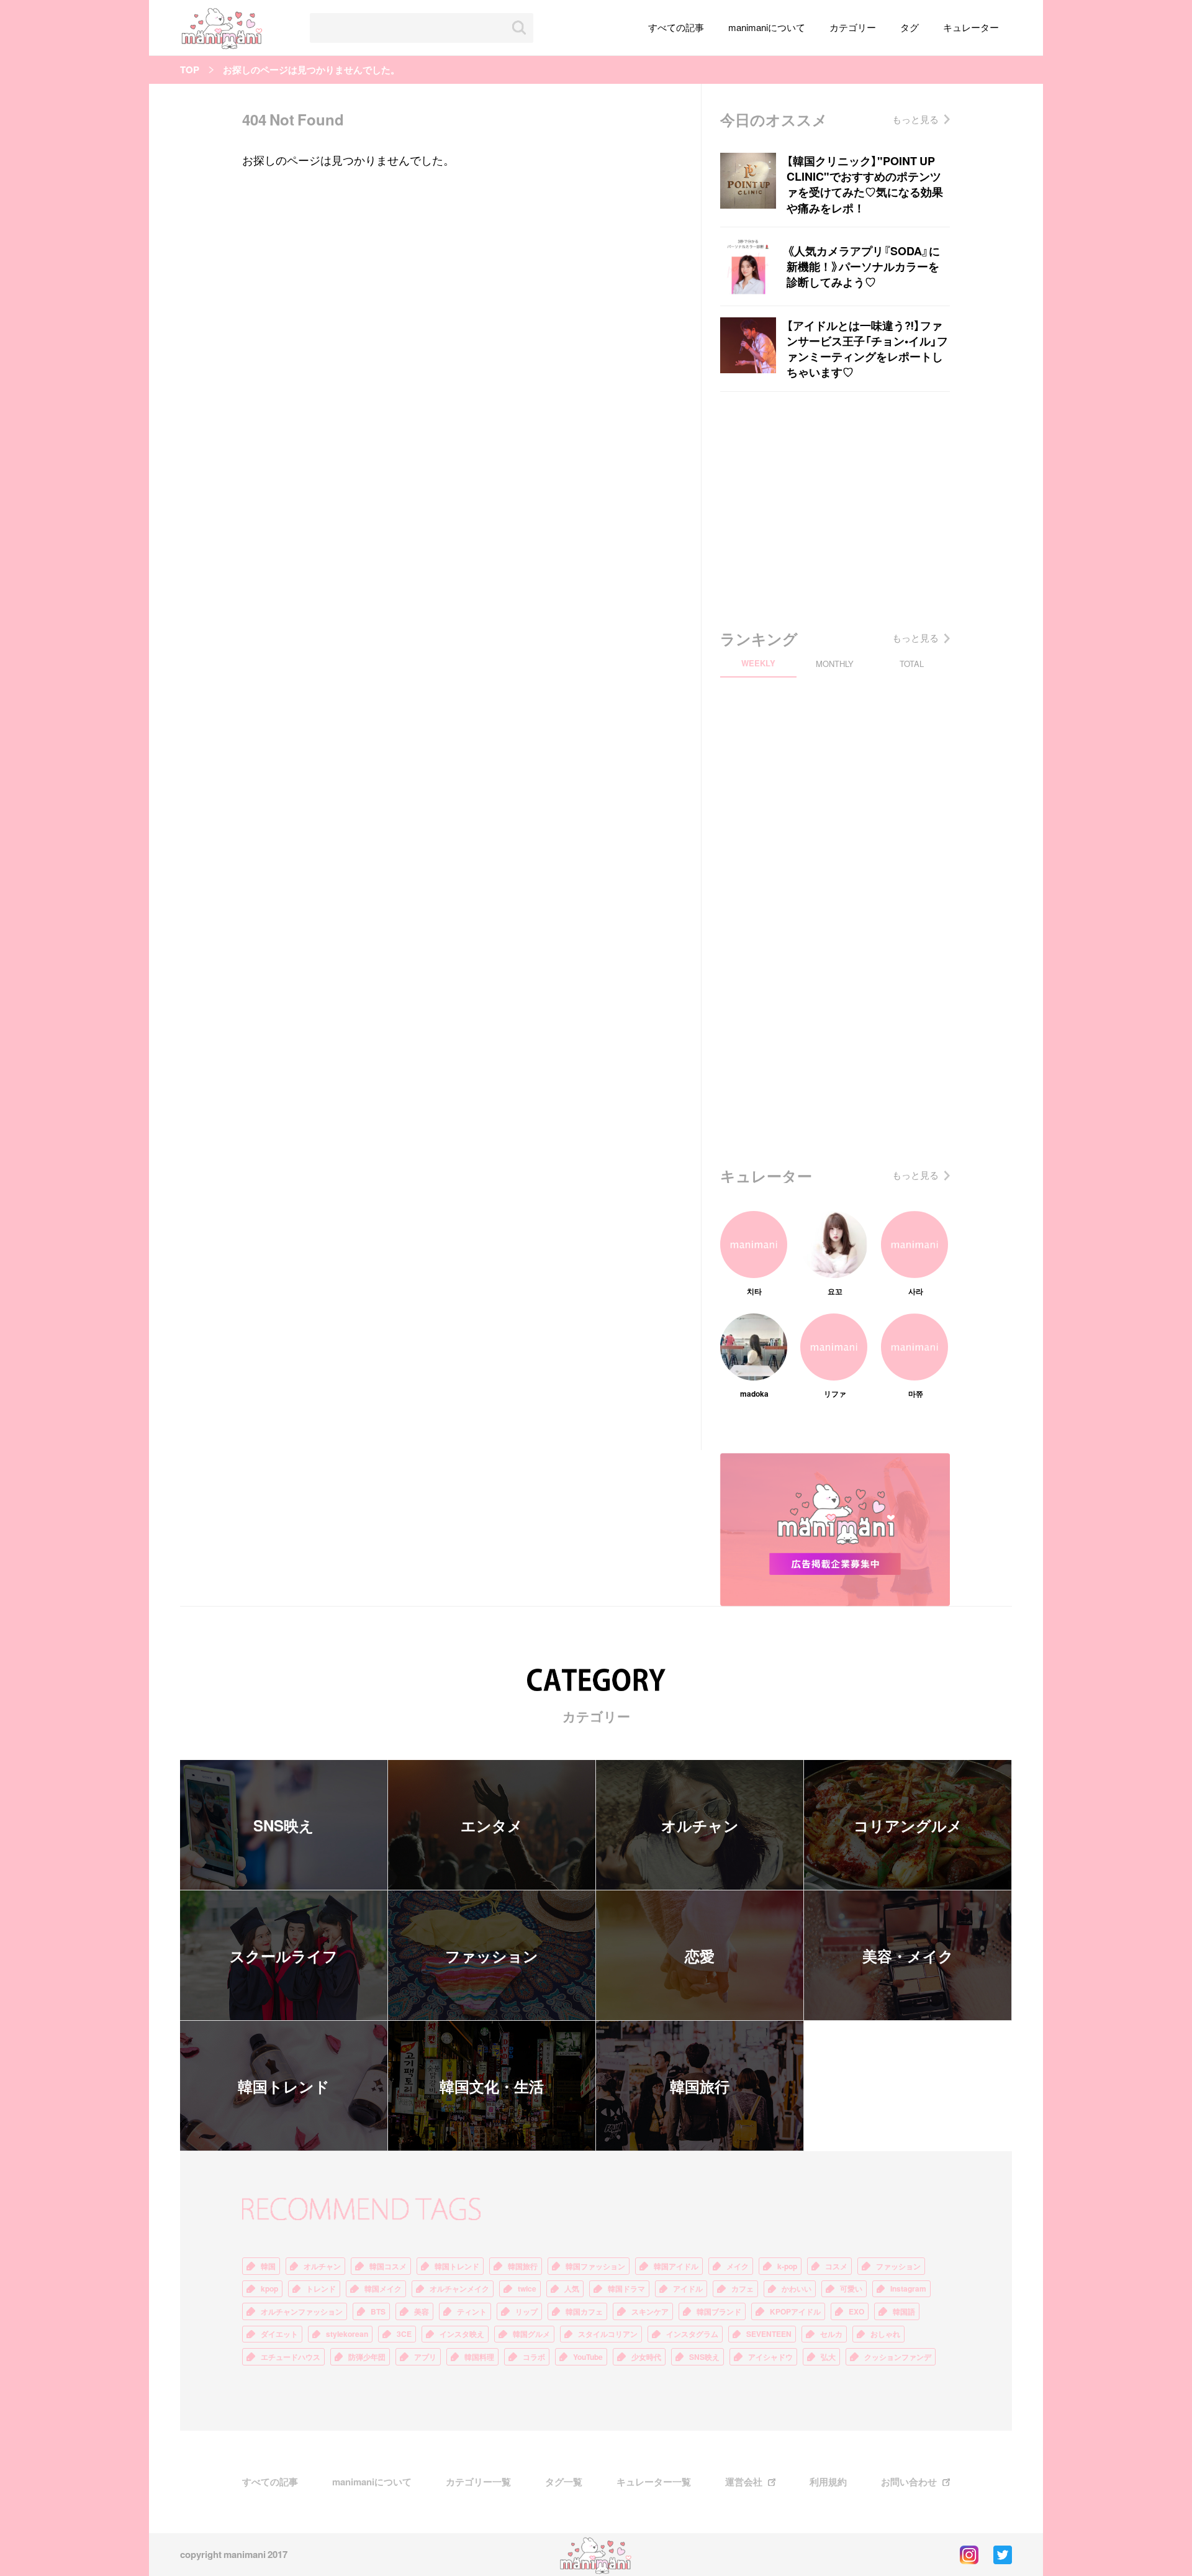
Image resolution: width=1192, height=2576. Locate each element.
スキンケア (650, 2311)
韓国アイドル (676, 2266)
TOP (190, 70)
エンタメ (492, 1825)
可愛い (851, 2288)
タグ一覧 (564, 2482)
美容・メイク (908, 1956)
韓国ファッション (595, 2266)
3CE (404, 2334)
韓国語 (904, 2311)
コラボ (534, 2357)
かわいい (797, 2288)
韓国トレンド (284, 2086)
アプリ (425, 2357)
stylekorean (347, 2334)
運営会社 (744, 2482)
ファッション (492, 1956)
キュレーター (971, 27)
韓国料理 (479, 2357)
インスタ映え (462, 2334)
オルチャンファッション (302, 2311)
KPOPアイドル (795, 2311)
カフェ (743, 2288)
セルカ (831, 2334)
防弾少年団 (367, 2357)
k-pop (787, 2266)
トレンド (321, 2288)
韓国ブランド (719, 2311)
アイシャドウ (770, 2357)
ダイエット (279, 2334)
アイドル (688, 2288)
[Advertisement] (835, 507)
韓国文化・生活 (492, 2086)
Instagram (908, 2288)
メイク (738, 2266)
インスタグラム (692, 2334)
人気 (572, 2288)
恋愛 (700, 1956)
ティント (472, 2311)
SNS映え (284, 1825)
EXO (856, 2311)
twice (527, 2288)
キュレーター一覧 (654, 2482)
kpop (269, 2288)
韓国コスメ (388, 2266)
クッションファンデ (898, 2357)
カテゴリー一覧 (478, 2482)
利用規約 (828, 2482)
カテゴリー (853, 27)
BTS (378, 2311)
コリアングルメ (908, 1825)
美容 (422, 2311)
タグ (910, 27)
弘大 (828, 2357)
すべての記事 (676, 27)
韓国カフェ (584, 2311)
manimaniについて (767, 27)
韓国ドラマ (626, 2288)
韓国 (268, 2266)
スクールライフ (284, 1956)
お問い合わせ (909, 2482)
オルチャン (700, 1825)
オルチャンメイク (459, 2288)
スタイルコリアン (608, 2334)
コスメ (836, 2266)
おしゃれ (885, 2334)
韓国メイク (383, 2288)
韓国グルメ (531, 2334)
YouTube (588, 2357)
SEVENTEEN (769, 2334)
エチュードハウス (291, 2357)
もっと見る (915, 119)
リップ (526, 2311)
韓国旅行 (700, 2086)
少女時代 (646, 2357)
